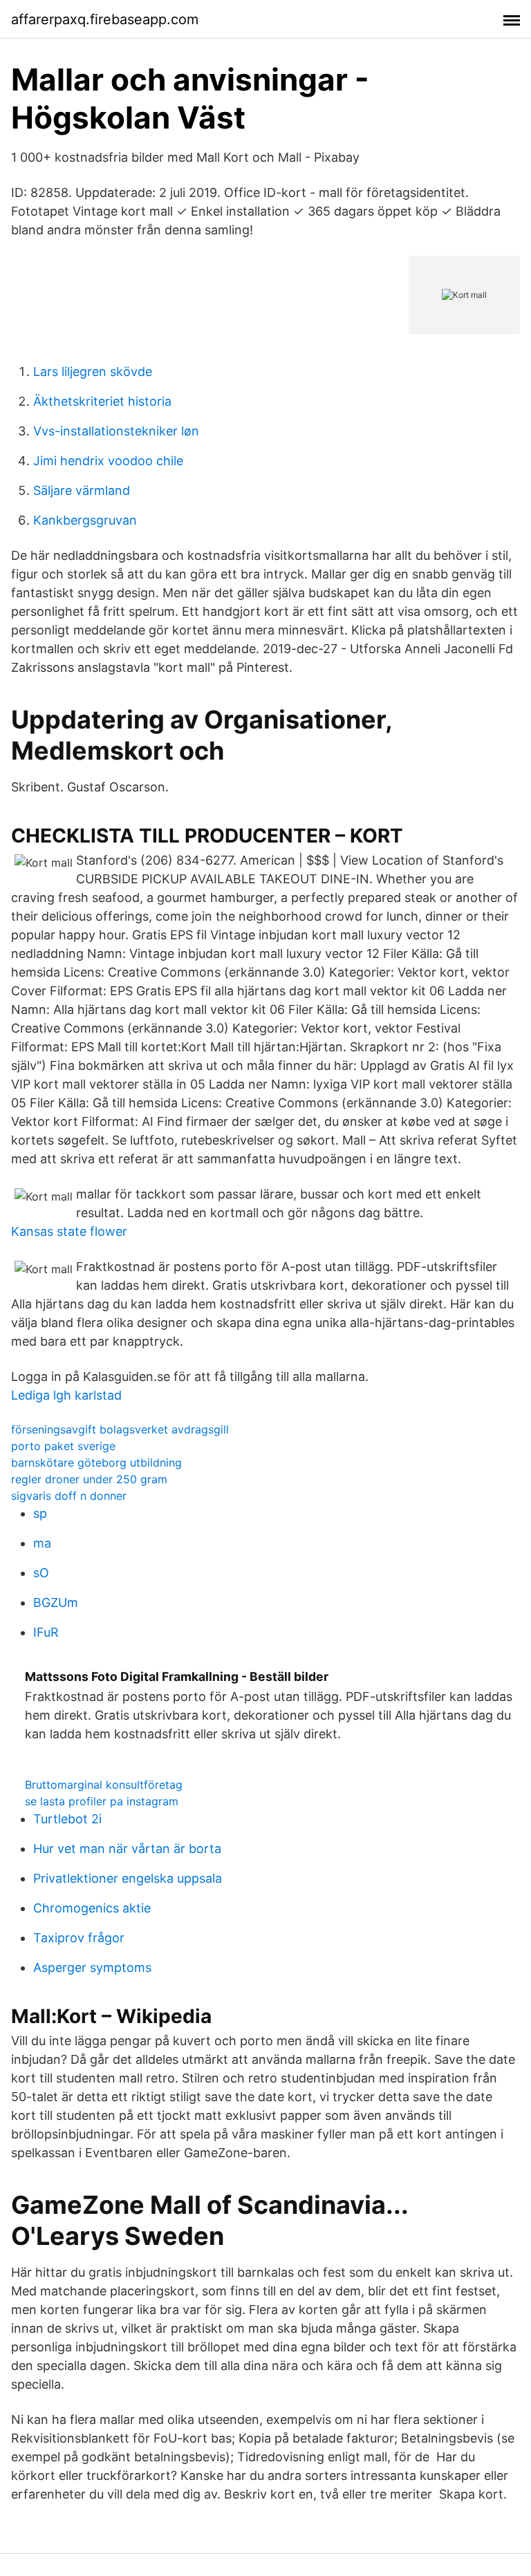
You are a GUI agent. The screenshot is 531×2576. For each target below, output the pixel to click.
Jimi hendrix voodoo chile (108, 461)
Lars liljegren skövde (93, 372)
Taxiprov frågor (79, 1938)
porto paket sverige (63, 1446)
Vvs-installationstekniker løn (116, 431)
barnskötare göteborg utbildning (96, 1463)
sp (40, 1513)
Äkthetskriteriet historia (102, 401)
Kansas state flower (69, 1231)
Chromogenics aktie (92, 1908)
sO (41, 1573)
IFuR (46, 1632)
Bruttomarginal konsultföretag (104, 1785)
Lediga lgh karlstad (66, 1395)
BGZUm (56, 1602)
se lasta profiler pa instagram (102, 1801)
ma (42, 1543)
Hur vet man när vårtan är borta (127, 1849)
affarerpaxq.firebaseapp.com (105, 19)
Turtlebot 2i (67, 1819)
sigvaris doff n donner (69, 1496)
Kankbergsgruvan (85, 520)
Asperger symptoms (92, 1967)
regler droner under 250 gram (89, 1479)
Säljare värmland (82, 490)
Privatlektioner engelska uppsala (128, 1878)
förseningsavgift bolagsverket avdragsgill (120, 1429)
